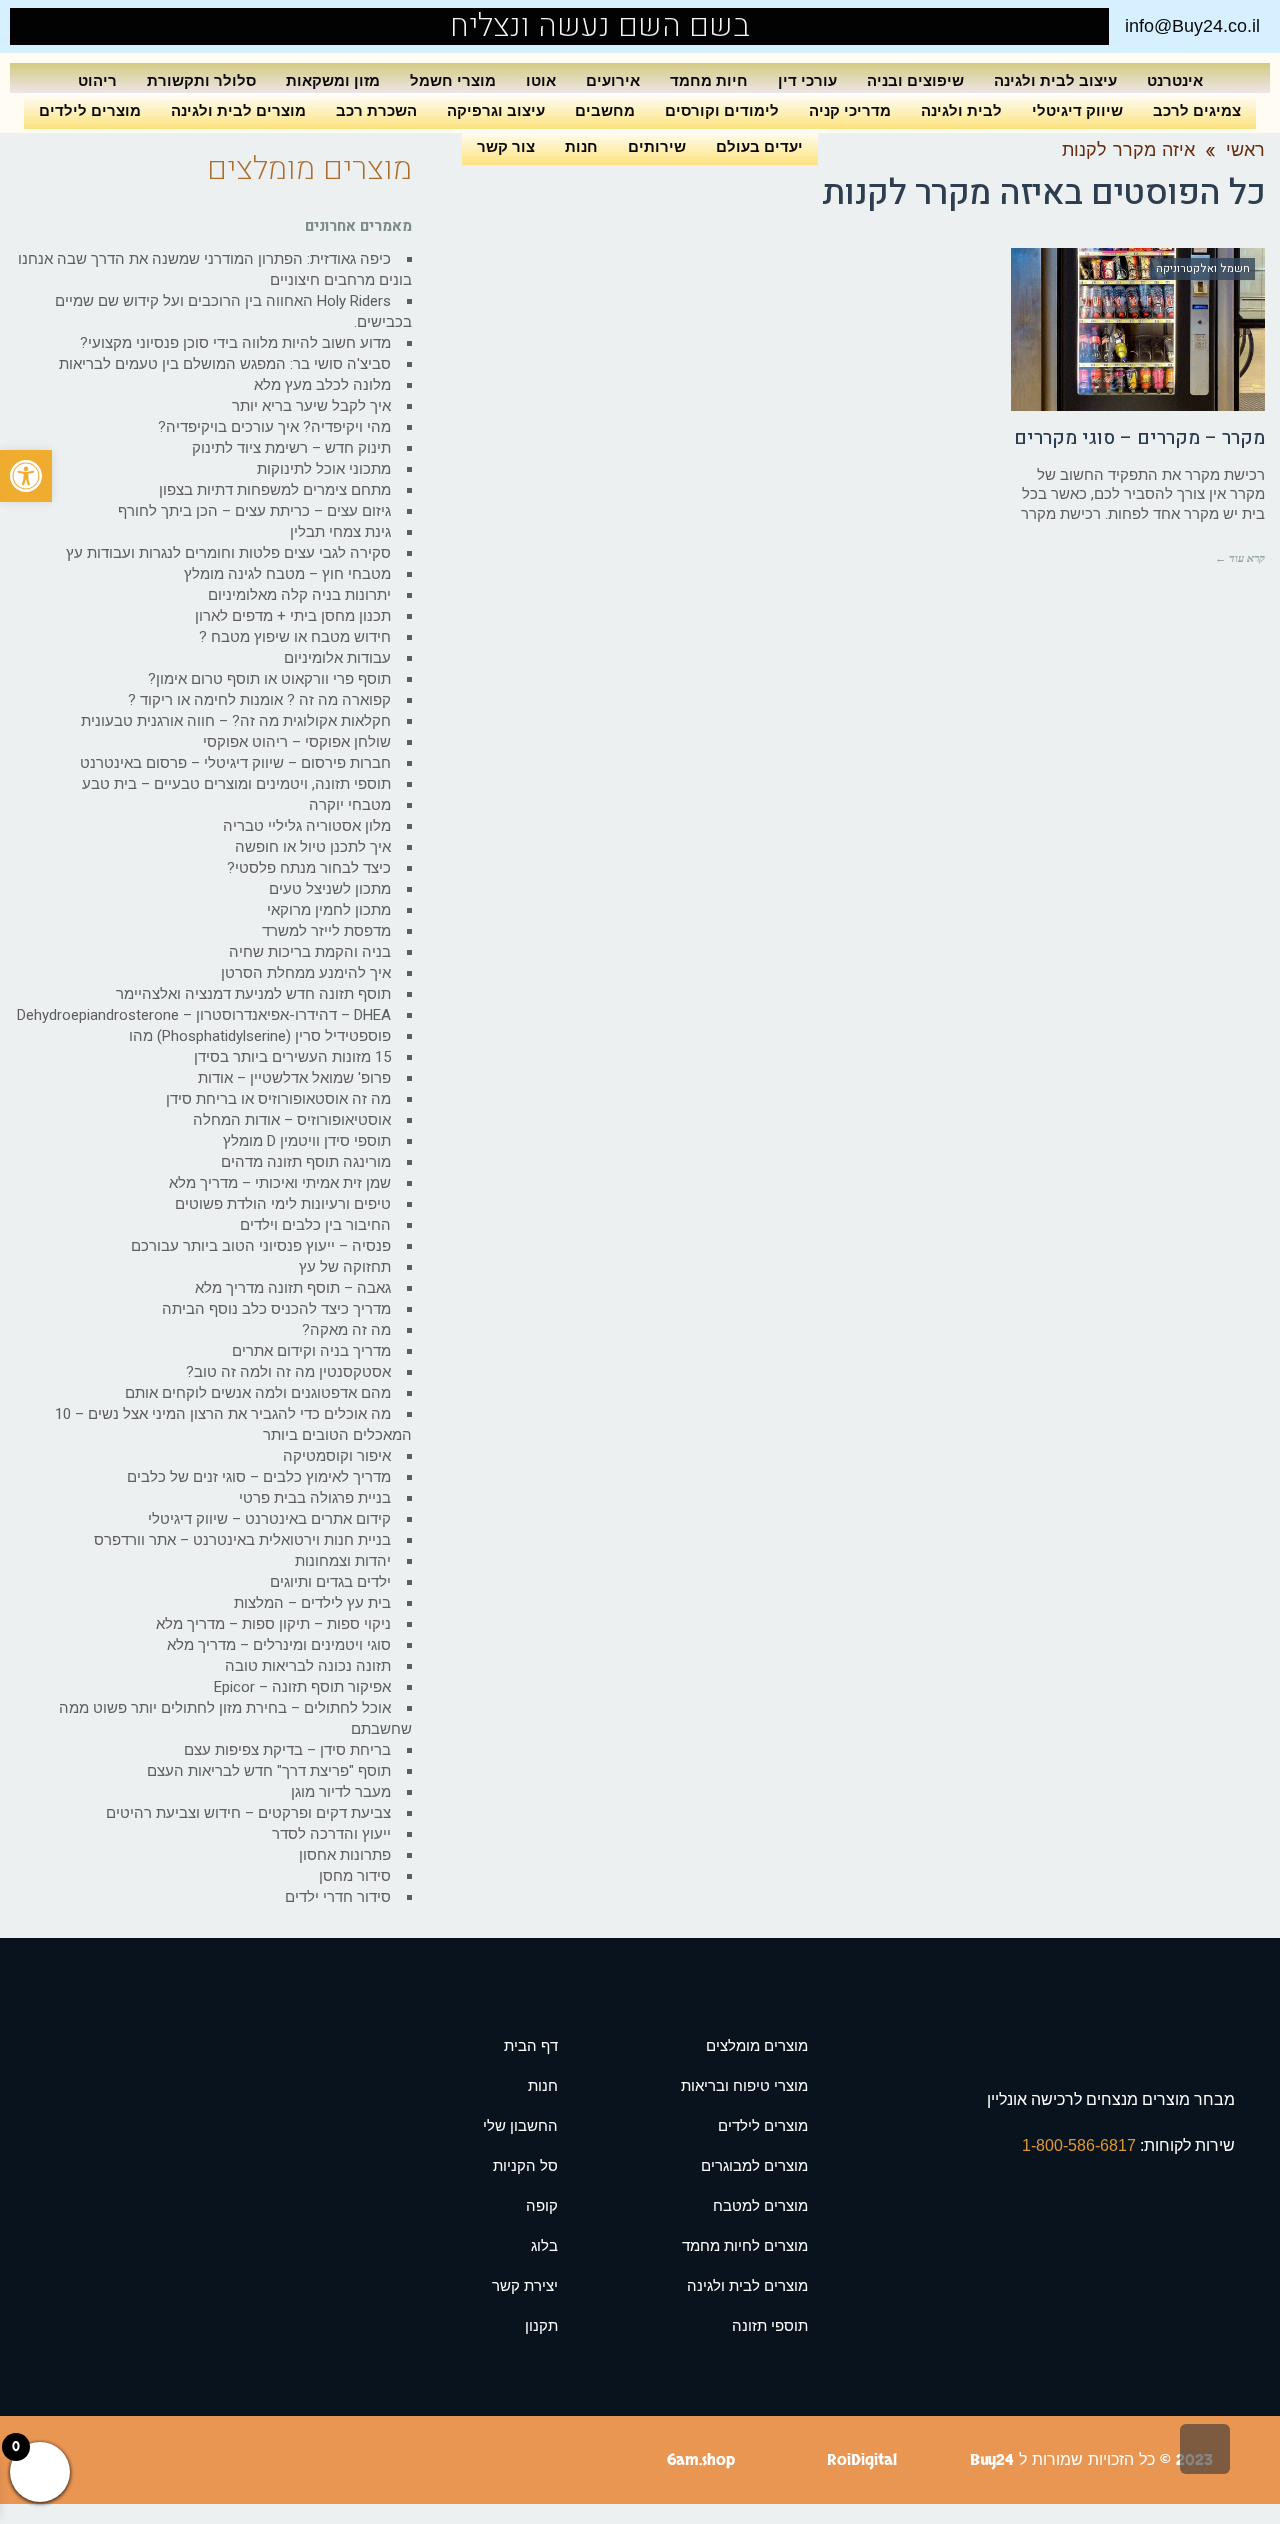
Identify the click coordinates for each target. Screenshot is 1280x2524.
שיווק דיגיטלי (1077, 110)
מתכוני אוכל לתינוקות (324, 469)
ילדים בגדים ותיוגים (330, 1582)
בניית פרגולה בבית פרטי (315, 1498)
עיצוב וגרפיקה (496, 110)
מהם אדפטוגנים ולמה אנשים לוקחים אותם (258, 1393)
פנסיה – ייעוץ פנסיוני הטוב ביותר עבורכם (261, 1246)
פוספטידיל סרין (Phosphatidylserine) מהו (260, 1036)
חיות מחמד (709, 80)
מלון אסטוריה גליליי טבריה (307, 826)
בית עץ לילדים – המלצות (312, 1603)
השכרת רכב (376, 110)
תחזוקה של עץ (345, 1267)
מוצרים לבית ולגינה (238, 110)
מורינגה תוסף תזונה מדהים (306, 1162)
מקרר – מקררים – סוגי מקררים (1139, 438)
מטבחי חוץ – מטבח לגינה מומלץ (287, 574)
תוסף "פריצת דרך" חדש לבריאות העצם (269, 1771)
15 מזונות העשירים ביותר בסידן (292, 1057)
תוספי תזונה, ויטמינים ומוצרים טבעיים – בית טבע (236, 784)
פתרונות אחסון (345, 1855)
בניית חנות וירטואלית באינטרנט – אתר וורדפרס (242, 1540)
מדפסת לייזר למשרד (326, 931)
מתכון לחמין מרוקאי (329, 910)
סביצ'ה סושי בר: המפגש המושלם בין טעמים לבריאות (225, 364)
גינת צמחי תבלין (340, 532)
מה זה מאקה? (346, 1330)
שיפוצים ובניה (915, 80)
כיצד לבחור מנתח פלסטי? (309, 868)
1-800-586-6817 (1081, 2145)
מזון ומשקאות (333, 80)
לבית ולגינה (961, 110)
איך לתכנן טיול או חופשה (313, 847)
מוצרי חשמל (453, 80)
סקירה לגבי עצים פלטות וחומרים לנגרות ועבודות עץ (228, 553)
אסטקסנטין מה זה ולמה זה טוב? (288, 1372)
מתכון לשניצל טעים (330, 889)
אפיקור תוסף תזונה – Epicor (302, 1687)
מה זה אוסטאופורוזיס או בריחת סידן (278, 1099)
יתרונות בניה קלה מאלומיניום (299, 595)
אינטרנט (1175, 80)
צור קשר (506, 146)
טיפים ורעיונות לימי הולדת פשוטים (283, 1204)
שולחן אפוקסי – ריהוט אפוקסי (297, 742)
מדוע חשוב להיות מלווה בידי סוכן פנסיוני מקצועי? (235, 343)
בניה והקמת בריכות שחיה (310, 952)
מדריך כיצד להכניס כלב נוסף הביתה (276, 1309)
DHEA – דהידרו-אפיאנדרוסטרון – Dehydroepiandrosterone (204, 1015)
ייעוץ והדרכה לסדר (331, 1834)
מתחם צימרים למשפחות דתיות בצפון (275, 490)
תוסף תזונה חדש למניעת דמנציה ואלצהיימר (253, 994)
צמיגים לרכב (1197, 110)
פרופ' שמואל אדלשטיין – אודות (294, 1078)
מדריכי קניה (850, 110)
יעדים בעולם (759, 146)
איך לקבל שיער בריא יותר (311, 406)
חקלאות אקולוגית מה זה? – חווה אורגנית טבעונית (236, 721)
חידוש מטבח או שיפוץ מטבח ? (295, 637)
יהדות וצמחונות (343, 1561)
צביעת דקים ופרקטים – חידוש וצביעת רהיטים (248, 1813)
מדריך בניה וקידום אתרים (311, 1351)
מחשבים (605, 110)
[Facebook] (70, 26)
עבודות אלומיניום (337, 658)
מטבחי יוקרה (350, 805)
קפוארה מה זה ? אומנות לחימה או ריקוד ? (259, 700)
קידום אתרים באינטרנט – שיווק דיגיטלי (269, 1519)
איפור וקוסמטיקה (337, 1456)
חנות (581, 146)
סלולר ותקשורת (201, 80)
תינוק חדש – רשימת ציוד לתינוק (291, 448)
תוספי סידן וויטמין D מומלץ (307, 1141)
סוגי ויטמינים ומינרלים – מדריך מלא (279, 1645)
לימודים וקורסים (722, 110)
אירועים (613, 80)
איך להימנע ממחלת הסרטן (306, 973)
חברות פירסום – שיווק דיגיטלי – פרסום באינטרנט (235, 763)
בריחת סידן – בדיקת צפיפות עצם (287, 1750)
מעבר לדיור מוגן (341, 1792)
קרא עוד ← (1240, 558)
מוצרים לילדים (90, 110)
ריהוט (97, 80)
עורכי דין (807, 80)
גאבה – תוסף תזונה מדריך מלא (293, 1288)
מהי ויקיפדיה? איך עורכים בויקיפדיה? (274, 427)
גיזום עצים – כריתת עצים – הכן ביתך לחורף (254, 511)
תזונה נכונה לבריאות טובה (308, 1666)
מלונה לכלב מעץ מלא (322, 385)
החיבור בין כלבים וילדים (315, 1225)
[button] (26, 476)
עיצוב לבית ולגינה (1055, 80)
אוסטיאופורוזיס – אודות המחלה (292, 1120)
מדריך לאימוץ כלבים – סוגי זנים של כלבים (259, 1477)
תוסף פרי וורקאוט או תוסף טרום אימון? (269, 679)
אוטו (541, 80)
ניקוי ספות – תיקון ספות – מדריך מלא (273, 1624)
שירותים (657, 146)
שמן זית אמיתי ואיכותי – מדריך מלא (280, 1183)
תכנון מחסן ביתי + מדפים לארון (293, 616)
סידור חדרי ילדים (338, 1897)
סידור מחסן (355, 1876)
